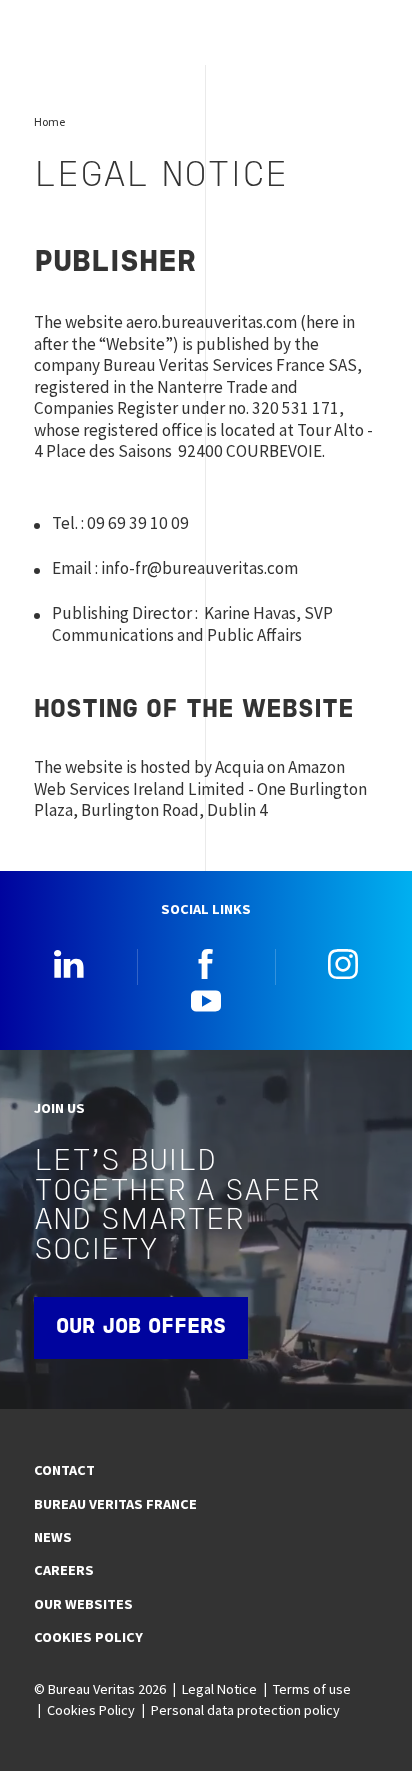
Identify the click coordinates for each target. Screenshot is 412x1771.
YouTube (206, 1000)
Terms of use (312, 1689)
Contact (64, 1470)
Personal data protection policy (245, 1710)
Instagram (343, 964)
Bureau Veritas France (115, 1504)
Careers (64, 1570)
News (53, 1537)
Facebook (206, 964)
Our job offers (141, 1328)
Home (49, 121)
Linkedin (69, 964)
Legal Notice (219, 1689)
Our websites (83, 1604)
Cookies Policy (88, 1637)
